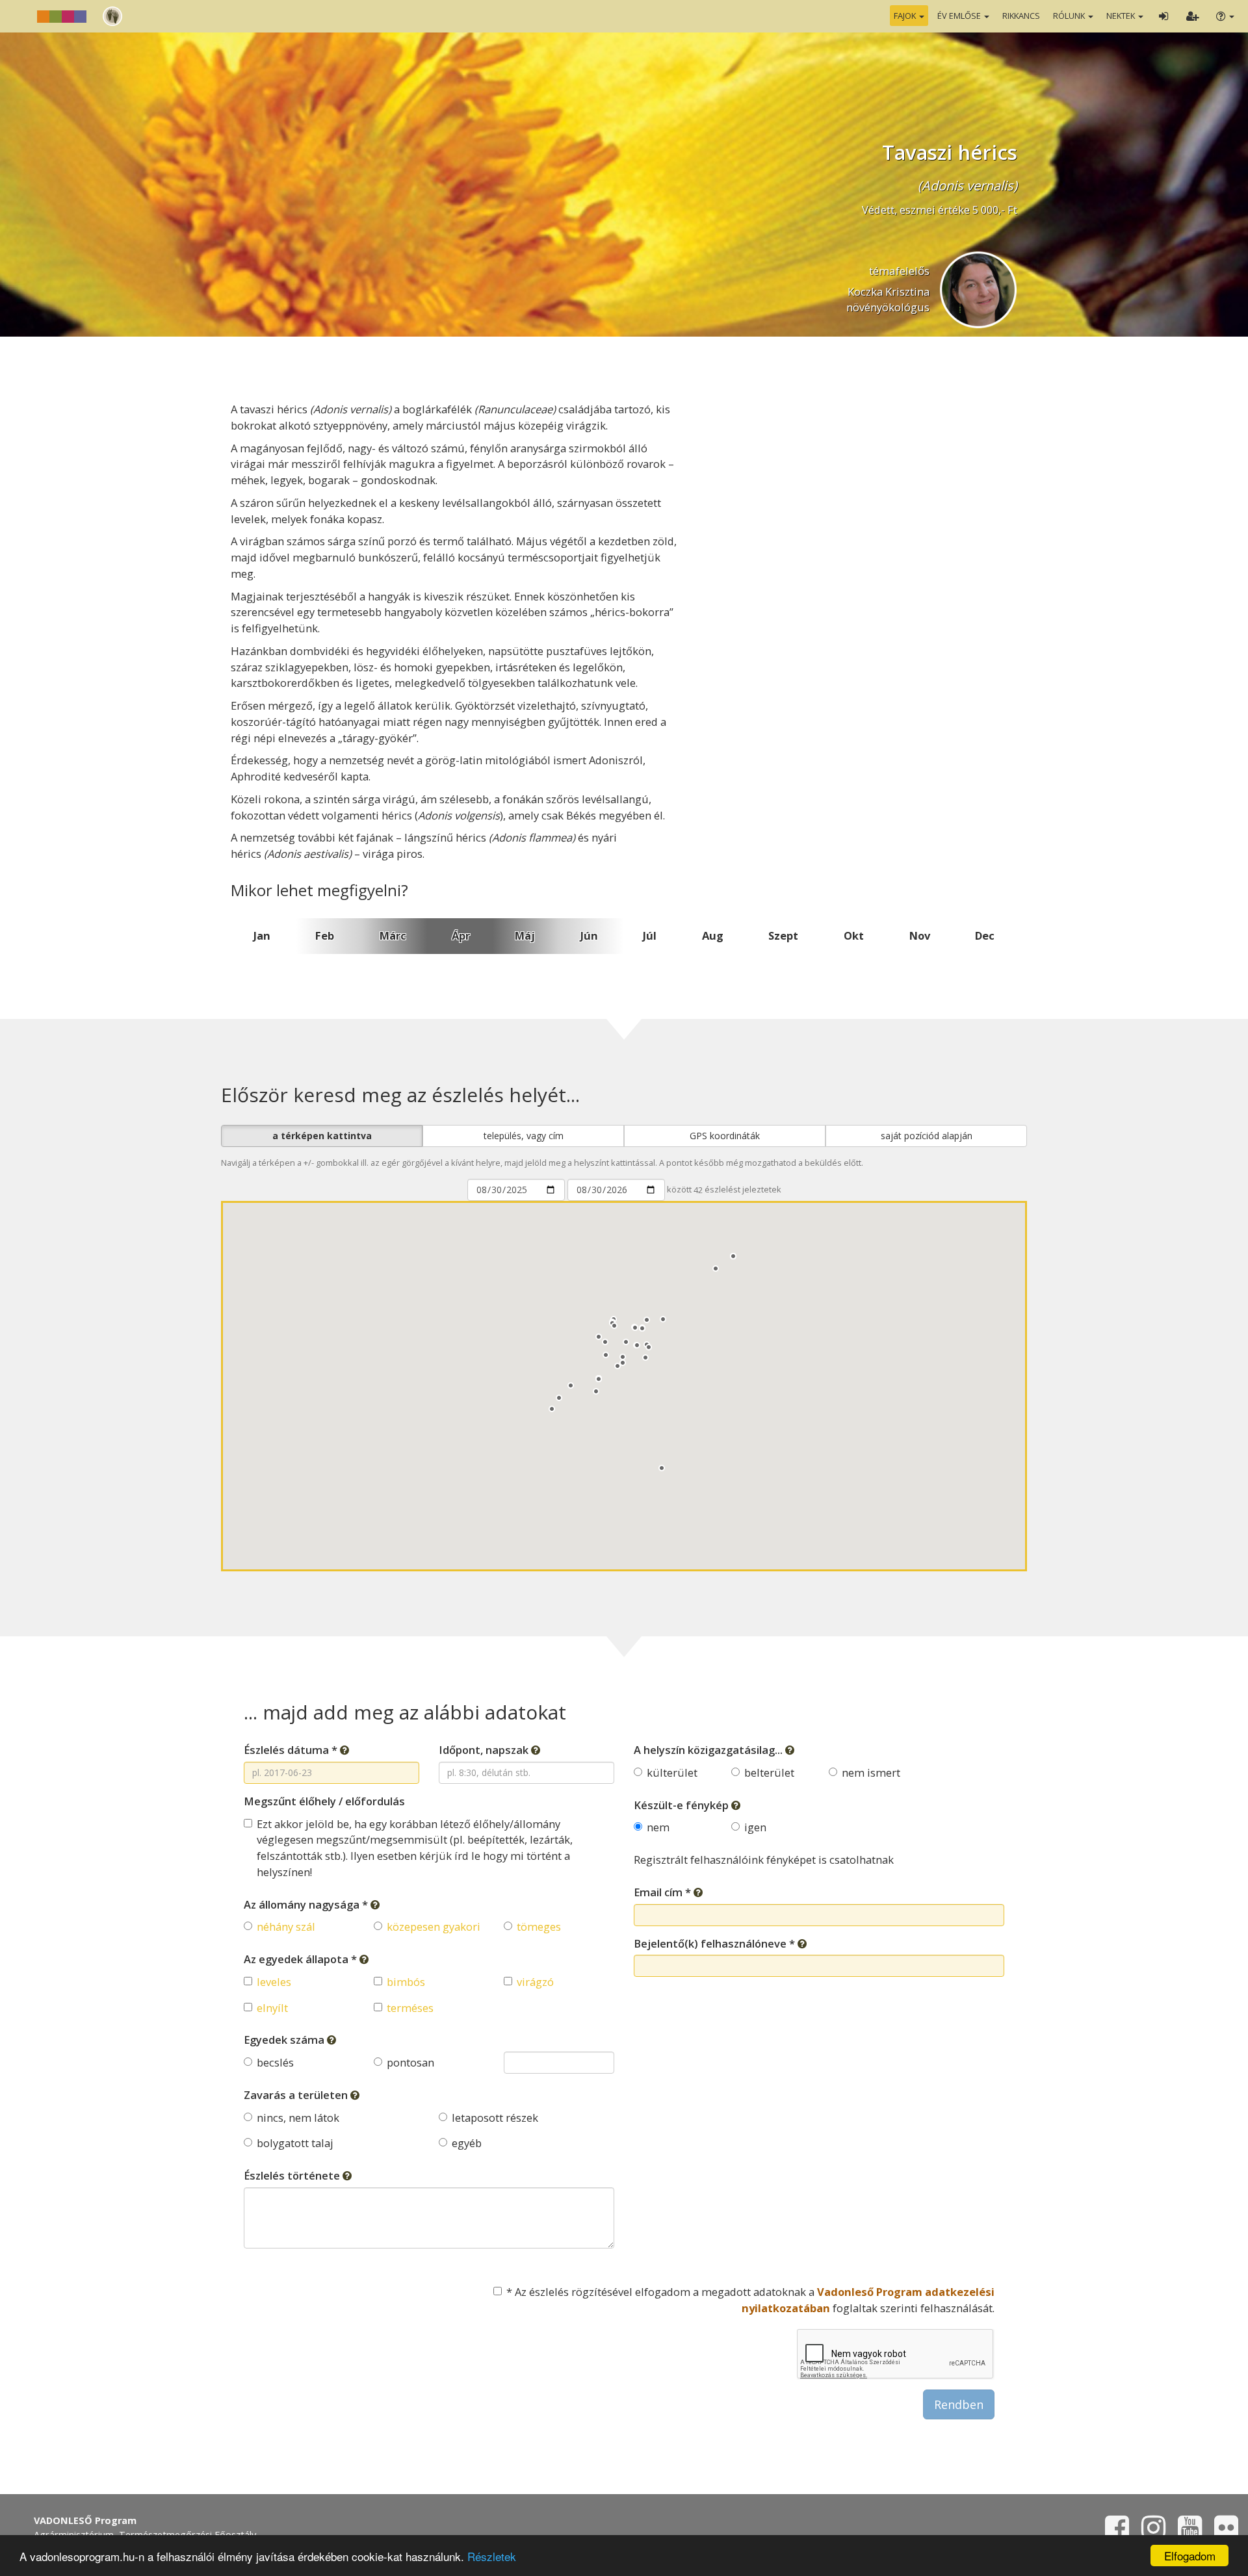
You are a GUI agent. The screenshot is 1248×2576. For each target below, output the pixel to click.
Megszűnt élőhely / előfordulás (324, 1801)
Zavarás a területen (297, 2095)
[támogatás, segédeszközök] (1224, 16)
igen (755, 1827)
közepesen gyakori (434, 1926)
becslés (275, 2062)
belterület (769, 1772)
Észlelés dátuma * (292, 1750)
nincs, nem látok (298, 2118)
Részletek (492, 2556)
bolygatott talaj (295, 2143)
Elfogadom (1190, 2556)
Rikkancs (1021, 16)
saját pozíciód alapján (927, 1136)
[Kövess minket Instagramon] (1153, 2534)
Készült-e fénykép (682, 1805)
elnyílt (272, 2008)
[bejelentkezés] (1163, 16)
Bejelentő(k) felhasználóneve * (716, 1943)
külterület (672, 1772)
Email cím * (664, 1892)
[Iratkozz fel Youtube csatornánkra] (1190, 2534)
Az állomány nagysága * (307, 1904)
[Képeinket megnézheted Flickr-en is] (1226, 2534)
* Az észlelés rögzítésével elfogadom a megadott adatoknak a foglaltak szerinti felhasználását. (750, 2300)
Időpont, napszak (485, 1750)
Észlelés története (293, 2175)
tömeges (539, 1926)
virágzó (535, 1982)
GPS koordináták (725, 1136)
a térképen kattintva (322, 1136)
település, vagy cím (524, 1136)
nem (658, 1827)
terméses (410, 2008)
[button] (606, 1355)
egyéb (467, 2143)
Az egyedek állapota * (302, 1959)
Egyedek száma (285, 2040)
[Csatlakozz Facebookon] (1117, 2534)
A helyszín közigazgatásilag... (709, 1750)
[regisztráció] (1192, 16)
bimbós (406, 1982)
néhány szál (286, 1926)
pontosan (410, 2062)
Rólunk (1070, 16)
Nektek (1122, 16)
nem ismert (871, 1772)
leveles (274, 1982)
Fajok (906, 16)
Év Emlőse (960, 16)
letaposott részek (495, 2118)
